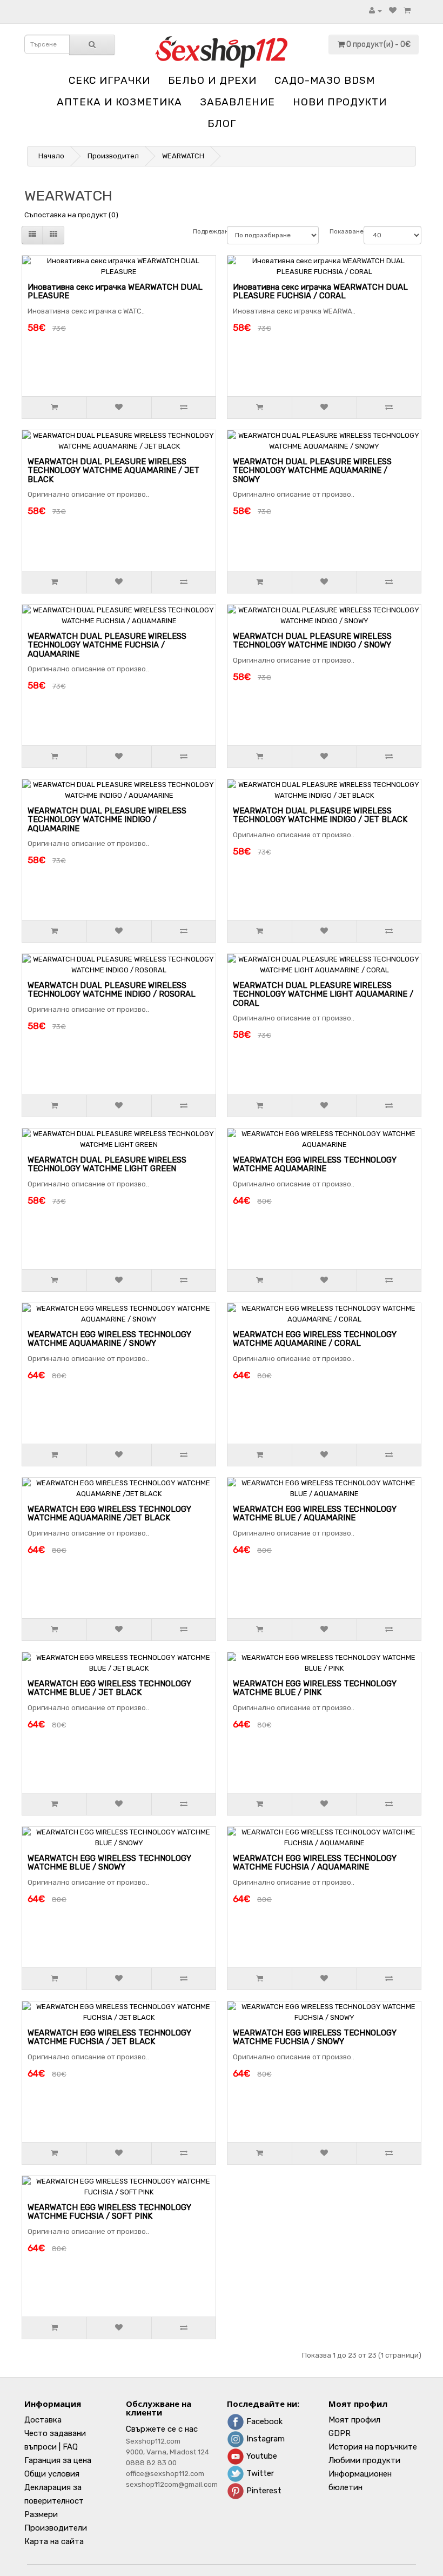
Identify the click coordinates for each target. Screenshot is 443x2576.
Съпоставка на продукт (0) (71, 215)
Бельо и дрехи (212, 80)
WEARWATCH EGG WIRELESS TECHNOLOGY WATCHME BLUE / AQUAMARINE (315, 1514)
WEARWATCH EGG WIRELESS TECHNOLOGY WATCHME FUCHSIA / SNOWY (315, 2037)
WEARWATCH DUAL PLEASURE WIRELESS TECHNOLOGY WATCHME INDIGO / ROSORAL (112, 990)
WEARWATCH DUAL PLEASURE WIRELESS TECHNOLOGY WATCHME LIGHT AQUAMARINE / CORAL (323, 994)
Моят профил (354, 2420)
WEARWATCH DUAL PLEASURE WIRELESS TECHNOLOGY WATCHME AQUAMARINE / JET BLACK (113, 471)
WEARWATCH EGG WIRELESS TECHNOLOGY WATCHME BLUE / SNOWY (109, 1863)
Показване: (341, 231)
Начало (51, 156)
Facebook (263, 2421)
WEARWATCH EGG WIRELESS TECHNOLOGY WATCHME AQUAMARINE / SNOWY (109, 1339)
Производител (113, 156)
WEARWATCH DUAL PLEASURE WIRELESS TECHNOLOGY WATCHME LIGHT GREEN (107, 1164)
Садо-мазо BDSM (325, 80)
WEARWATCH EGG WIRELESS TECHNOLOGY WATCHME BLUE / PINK (315, 1688)
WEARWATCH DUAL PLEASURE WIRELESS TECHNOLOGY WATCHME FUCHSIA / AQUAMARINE (107, 645)
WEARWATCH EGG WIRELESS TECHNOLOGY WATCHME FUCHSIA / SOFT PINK (109, 2212)
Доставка (43, 2420)
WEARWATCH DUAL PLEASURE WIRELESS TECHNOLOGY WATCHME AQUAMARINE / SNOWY (312, 471)
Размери (41, 2514)
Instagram (264, 2439)
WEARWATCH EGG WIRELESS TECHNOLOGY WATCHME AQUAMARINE (315, 1164)
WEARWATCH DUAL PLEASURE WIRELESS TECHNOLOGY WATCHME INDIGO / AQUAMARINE (107, 820)
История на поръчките (373, 2447)
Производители (56, 2528)
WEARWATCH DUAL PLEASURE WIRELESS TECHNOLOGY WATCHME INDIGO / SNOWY (312, 641)
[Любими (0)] (393, 11)
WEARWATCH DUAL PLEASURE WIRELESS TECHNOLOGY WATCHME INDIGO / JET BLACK (320, 815)
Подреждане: (204, 231)
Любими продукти (364, 2460)
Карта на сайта (54, 2541)
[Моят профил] (375, 11)
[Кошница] (407, 11)
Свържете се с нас (162, 2429)
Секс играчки (109, 80)
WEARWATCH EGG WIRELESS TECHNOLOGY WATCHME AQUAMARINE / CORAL (315, 1339)
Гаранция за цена (58, 2460)
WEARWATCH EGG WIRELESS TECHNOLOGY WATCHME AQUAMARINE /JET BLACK (109, 1514)
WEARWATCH (183, 156)
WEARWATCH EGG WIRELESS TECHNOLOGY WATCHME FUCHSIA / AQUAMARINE (315, 1863)
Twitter (259, 2473)
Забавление (237, 102)
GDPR (340, 2433)
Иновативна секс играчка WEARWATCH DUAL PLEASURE (115, 292)
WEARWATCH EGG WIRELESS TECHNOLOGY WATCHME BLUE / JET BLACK (109, 1688)
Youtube (261, 2456)
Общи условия (52, 2474)
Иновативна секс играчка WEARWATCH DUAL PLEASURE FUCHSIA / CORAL (320, 292)
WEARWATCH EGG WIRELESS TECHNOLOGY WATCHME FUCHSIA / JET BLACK (109, 2037)
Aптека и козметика (119, 102)
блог (222, 124)
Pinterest (263, 2491)
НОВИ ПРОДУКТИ (340, 102)
